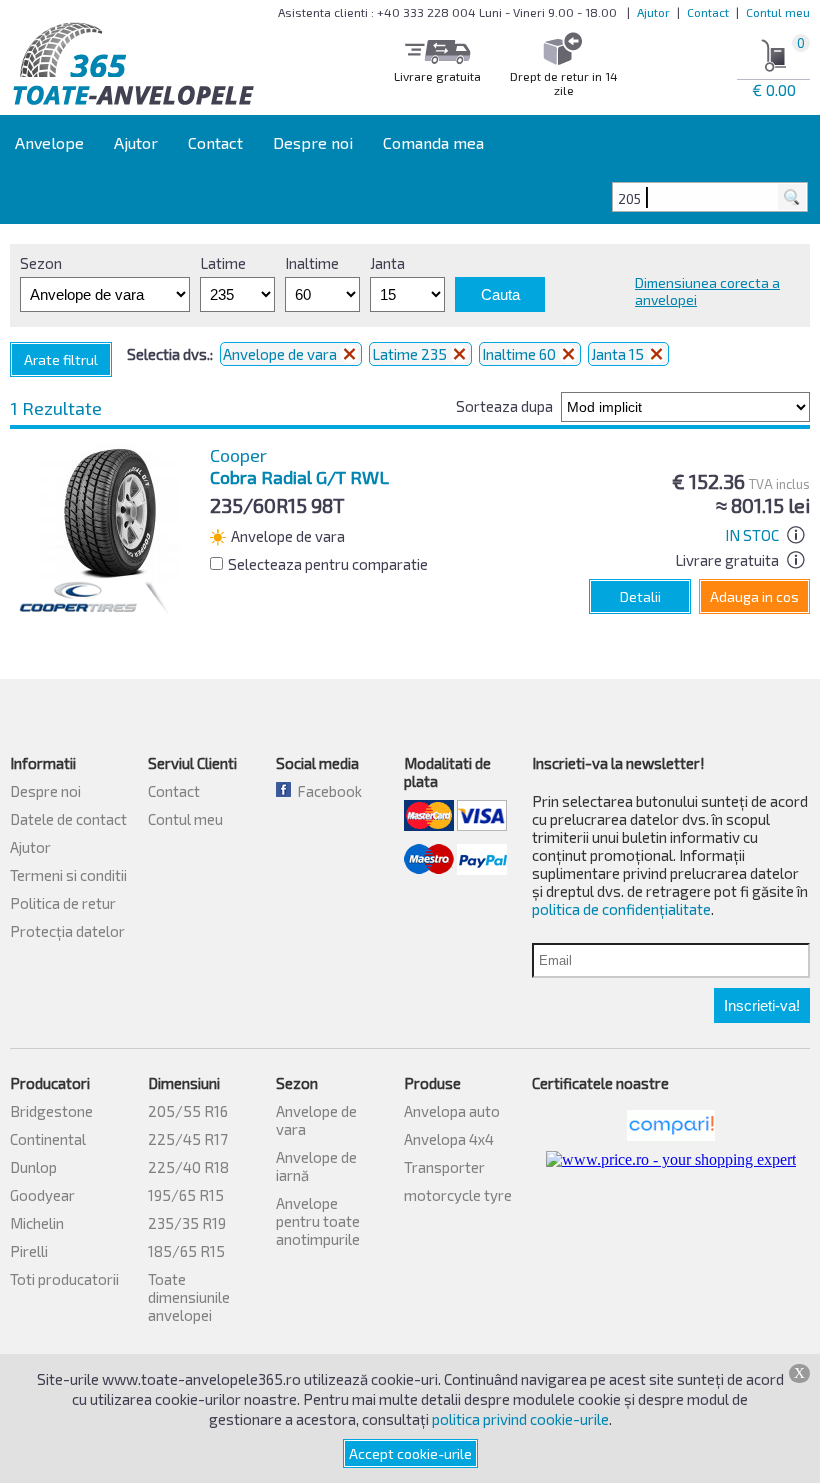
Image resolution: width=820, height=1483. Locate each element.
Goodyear (42, 1195)
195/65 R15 (186, 1195)
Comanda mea (433, 142)
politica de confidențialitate (621, 909)
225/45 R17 (188, 1139)
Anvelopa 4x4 (449, 1139)
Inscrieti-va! (762, 1005)
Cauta (500, 294)
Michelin (37, 1223)
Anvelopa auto (452, 1111)
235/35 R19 (187, 1223)
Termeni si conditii (68, 875)
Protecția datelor (67, 931)
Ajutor (653, 12)
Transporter (444, 1167)
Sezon (41, 263)
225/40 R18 (188, 1167)
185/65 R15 (186, 1251)
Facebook (326, 791)
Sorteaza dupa (504, 406)
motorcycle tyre (458, 1195)
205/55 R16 (188, 1111)
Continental (48, 1139)
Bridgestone (51, 1111)
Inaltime (312, 263)
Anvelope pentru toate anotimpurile (318, 1221)
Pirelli (29, 1251)
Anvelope (49, 142)
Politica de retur (63, 903)
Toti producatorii (64, 1279)
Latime (223, 263)
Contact (708, 12)
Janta (387, 263)
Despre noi (313, 142)
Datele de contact (68, 819)
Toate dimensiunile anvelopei (189, 1297)
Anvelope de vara (281, 354)
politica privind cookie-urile (520, 1419)
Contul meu (778, 12)
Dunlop (33, 1167)
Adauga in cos (754, 596)
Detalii (640, 596)
